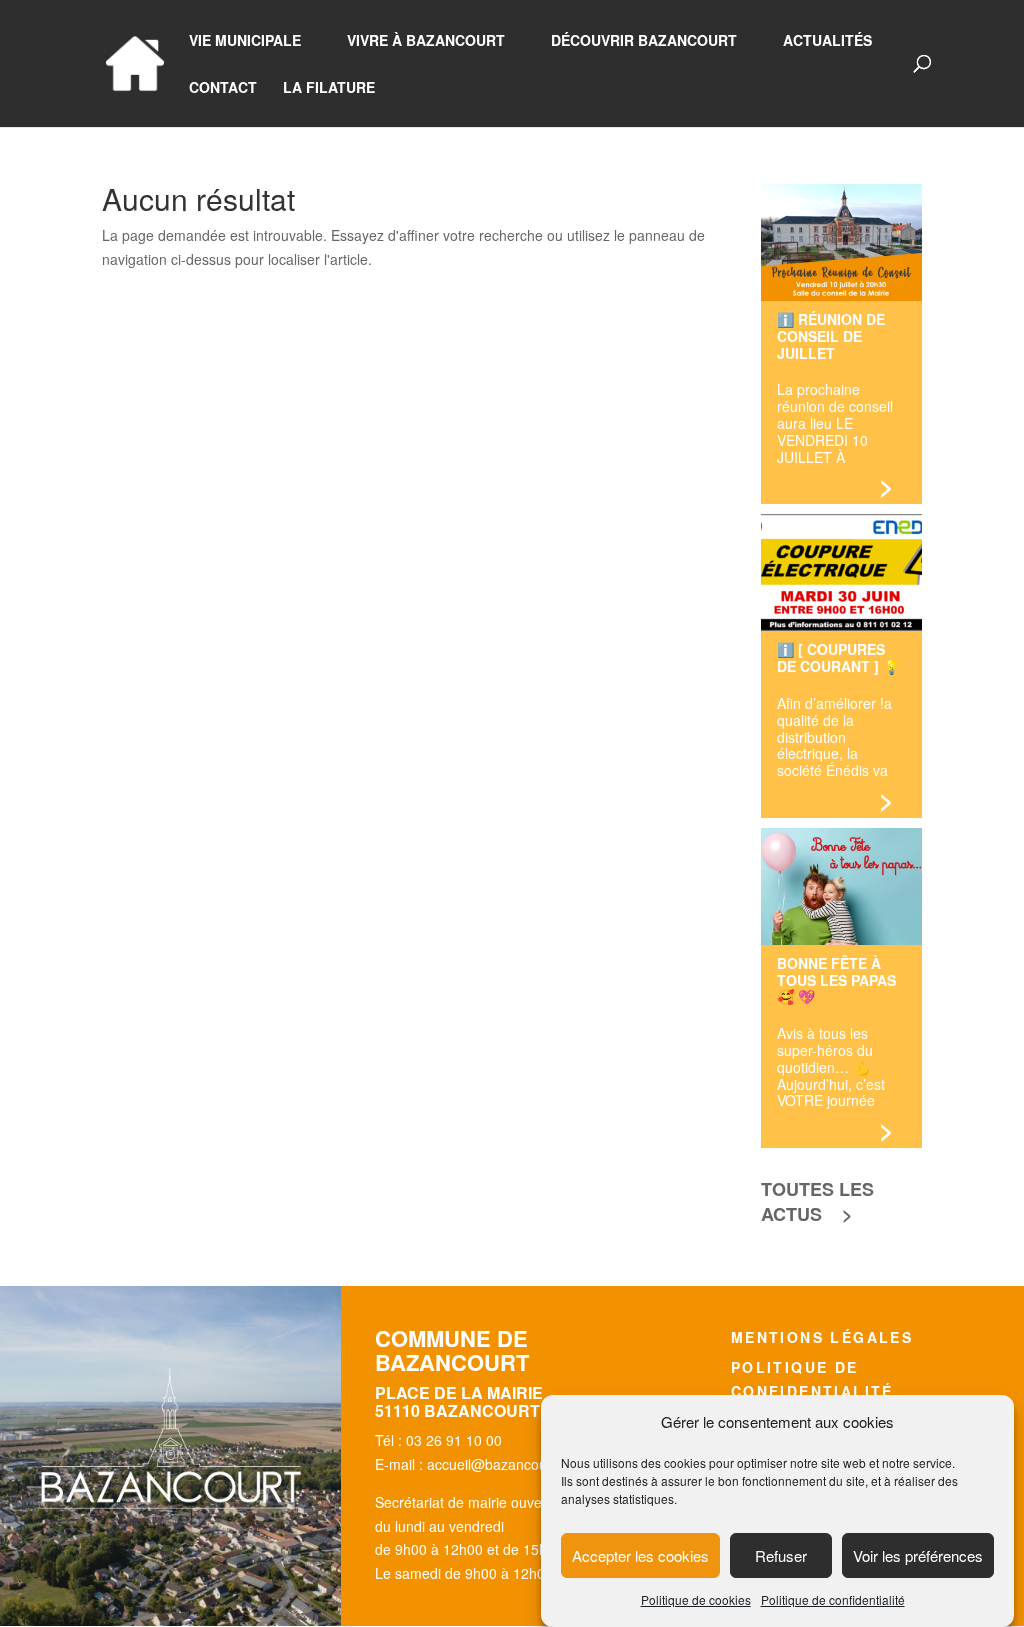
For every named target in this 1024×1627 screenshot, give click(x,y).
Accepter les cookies (640, 1555)
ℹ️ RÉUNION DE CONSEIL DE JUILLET (831, 335)
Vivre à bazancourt (426, 41)
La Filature (329, 88)
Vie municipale (245, 41)
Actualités (827, 41)
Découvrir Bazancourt (644, 41)
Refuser (781, 1555)
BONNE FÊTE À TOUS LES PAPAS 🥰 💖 (836, 979)
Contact (223, 88)
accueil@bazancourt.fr (498, 1464)
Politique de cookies (696, 1599)
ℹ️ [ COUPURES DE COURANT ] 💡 (838, 657)
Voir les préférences (918, 1555)
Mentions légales (822, 1337)
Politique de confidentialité (833, 1599)
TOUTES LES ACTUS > (817, 1201)
